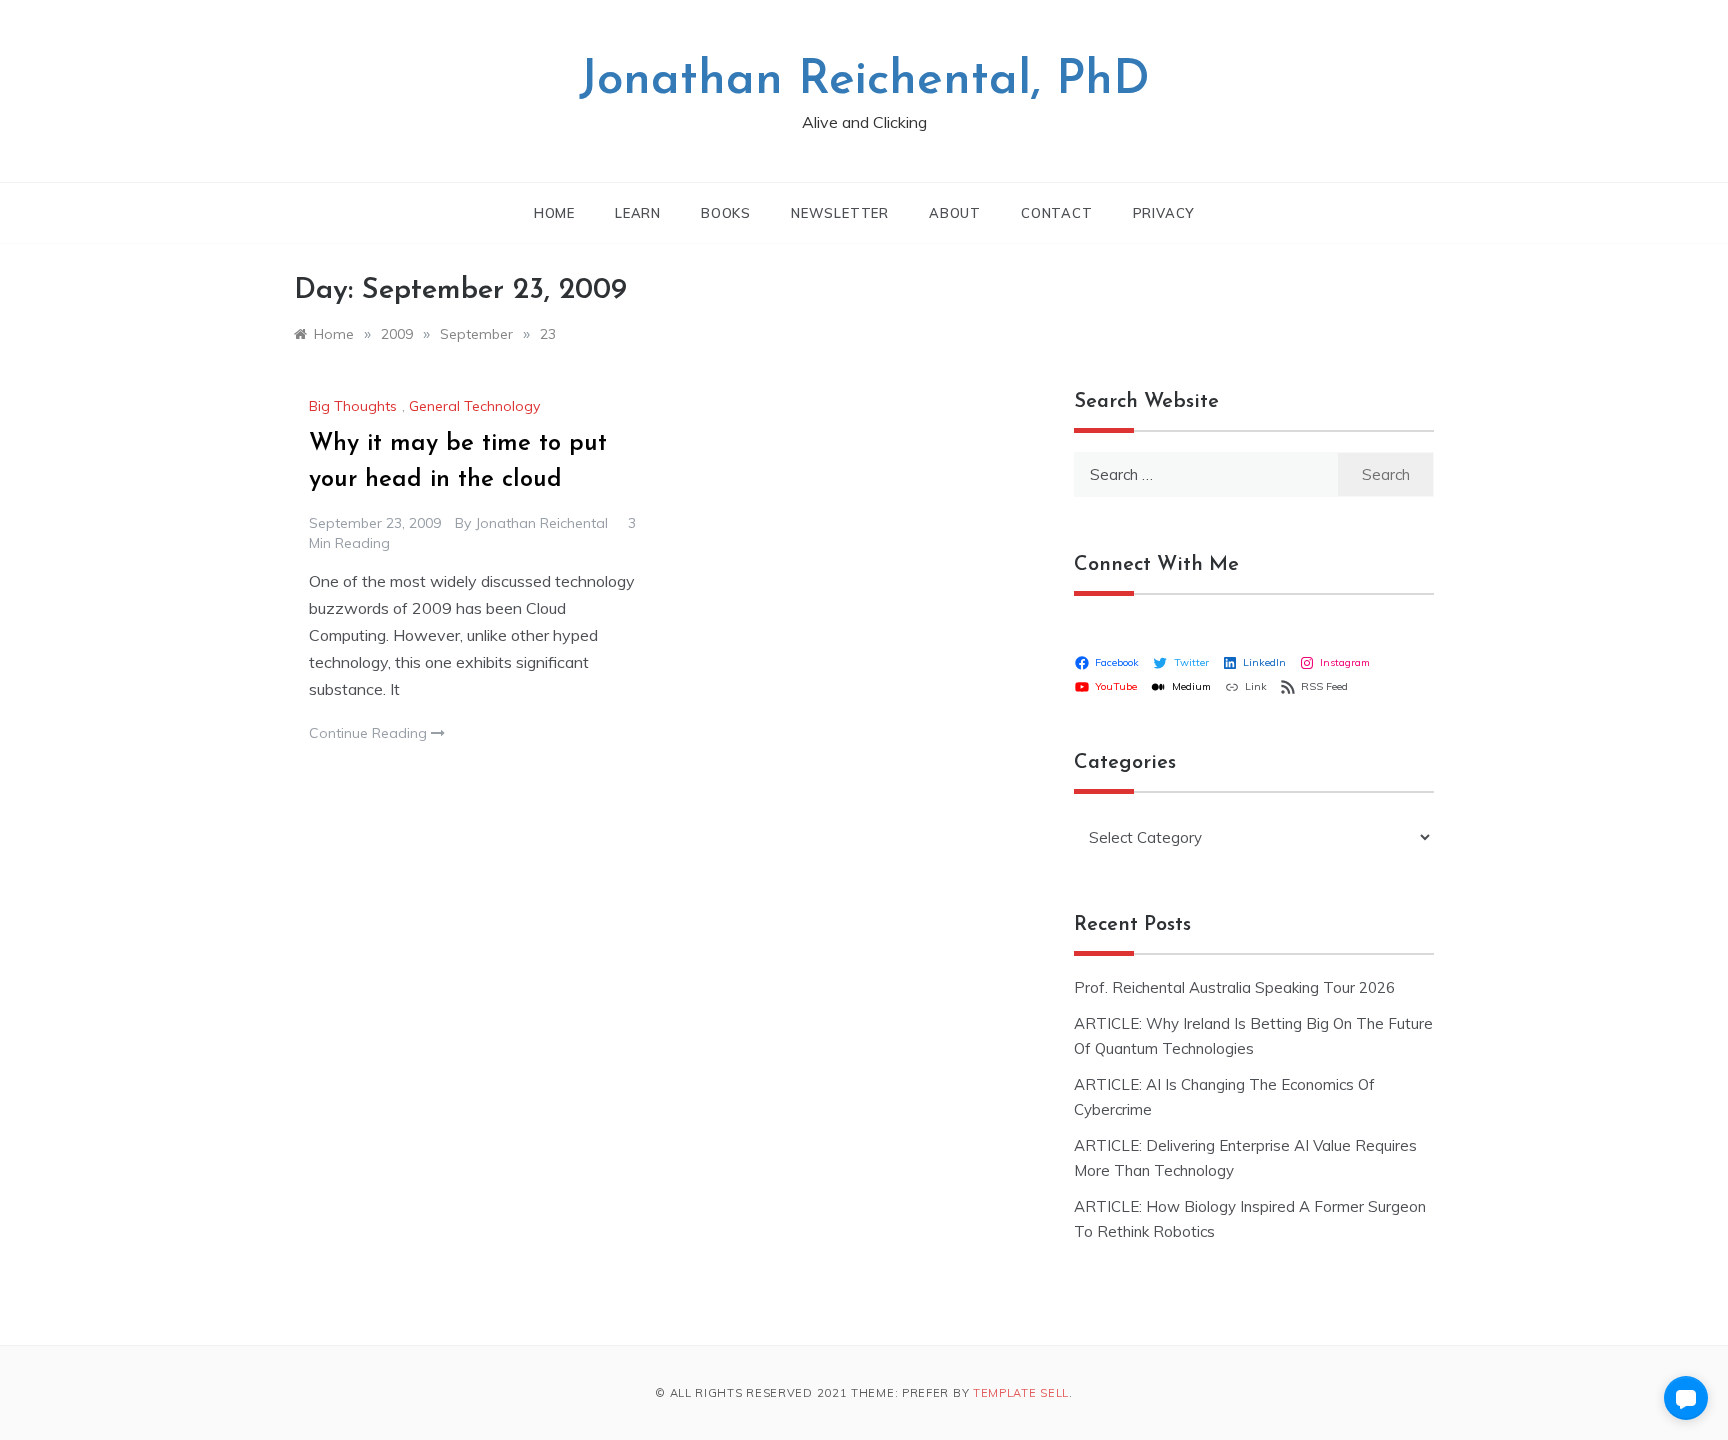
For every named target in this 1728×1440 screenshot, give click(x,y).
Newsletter (840, 213)
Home (554, 213)
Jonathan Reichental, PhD (864, 81)
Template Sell (1021, 1393)
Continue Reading (370, 733)
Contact (1057, 213)
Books (726, 213)
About (955, 213)
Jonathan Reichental (541, 523)
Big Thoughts (353, 406)
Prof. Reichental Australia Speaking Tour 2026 (1234, 987)
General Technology (474, 406)
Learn (638, 213)
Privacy (1164, 213)
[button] (1686, 1398)
